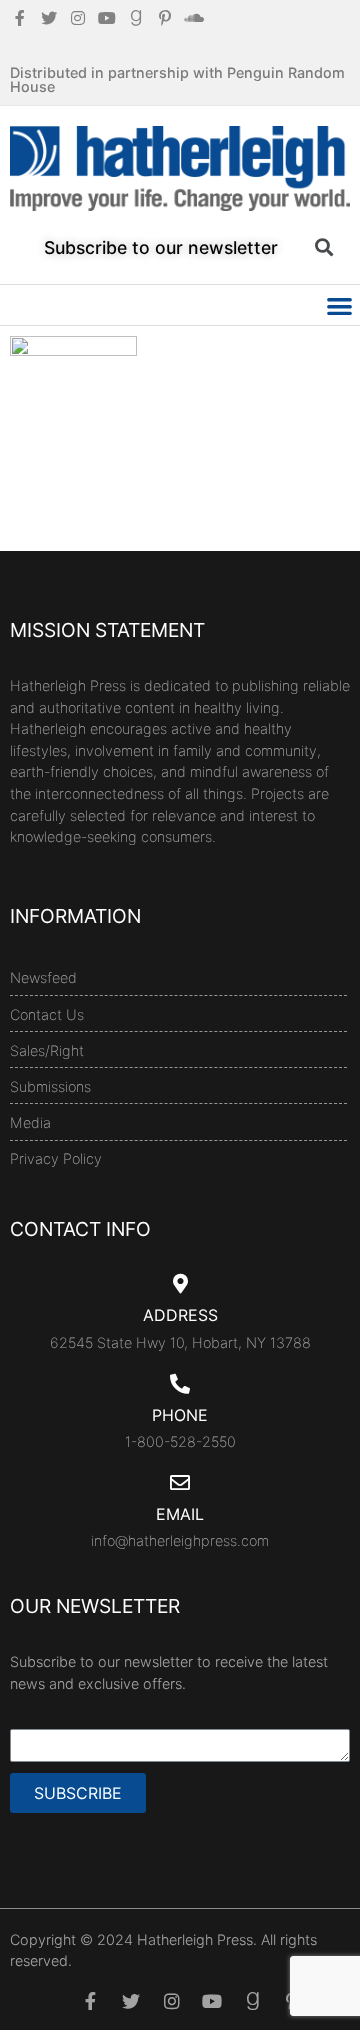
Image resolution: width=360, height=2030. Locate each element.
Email (180, 1514)
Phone (180, 1415)
